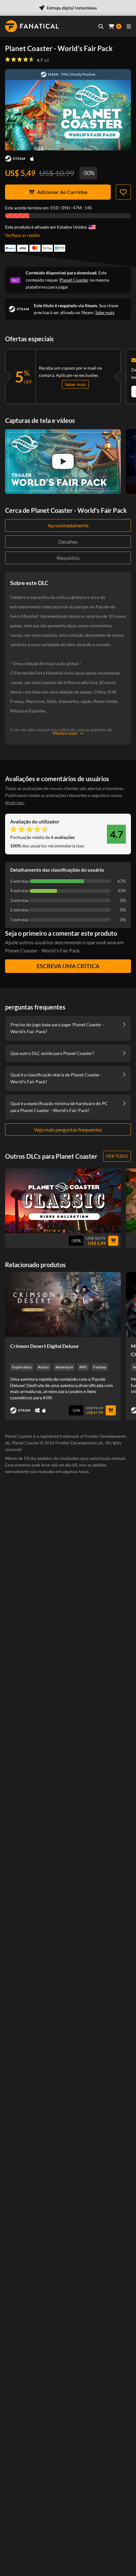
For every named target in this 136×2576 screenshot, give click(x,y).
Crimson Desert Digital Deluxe (44, 1346)
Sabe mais (105, 312)
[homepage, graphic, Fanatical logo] (32, 26)
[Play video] (63, 461)
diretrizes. (15, 802)
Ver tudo (117, 1156)
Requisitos (68, 558)
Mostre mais (65, 733)
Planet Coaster (74, 280)
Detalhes (68, 542)
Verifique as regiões (23, 235)
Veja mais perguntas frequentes (68, 1130)
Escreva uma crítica (68, 966)
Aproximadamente (68, 525)
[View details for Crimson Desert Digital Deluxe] (63, 1304)
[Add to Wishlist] (123, 192)
